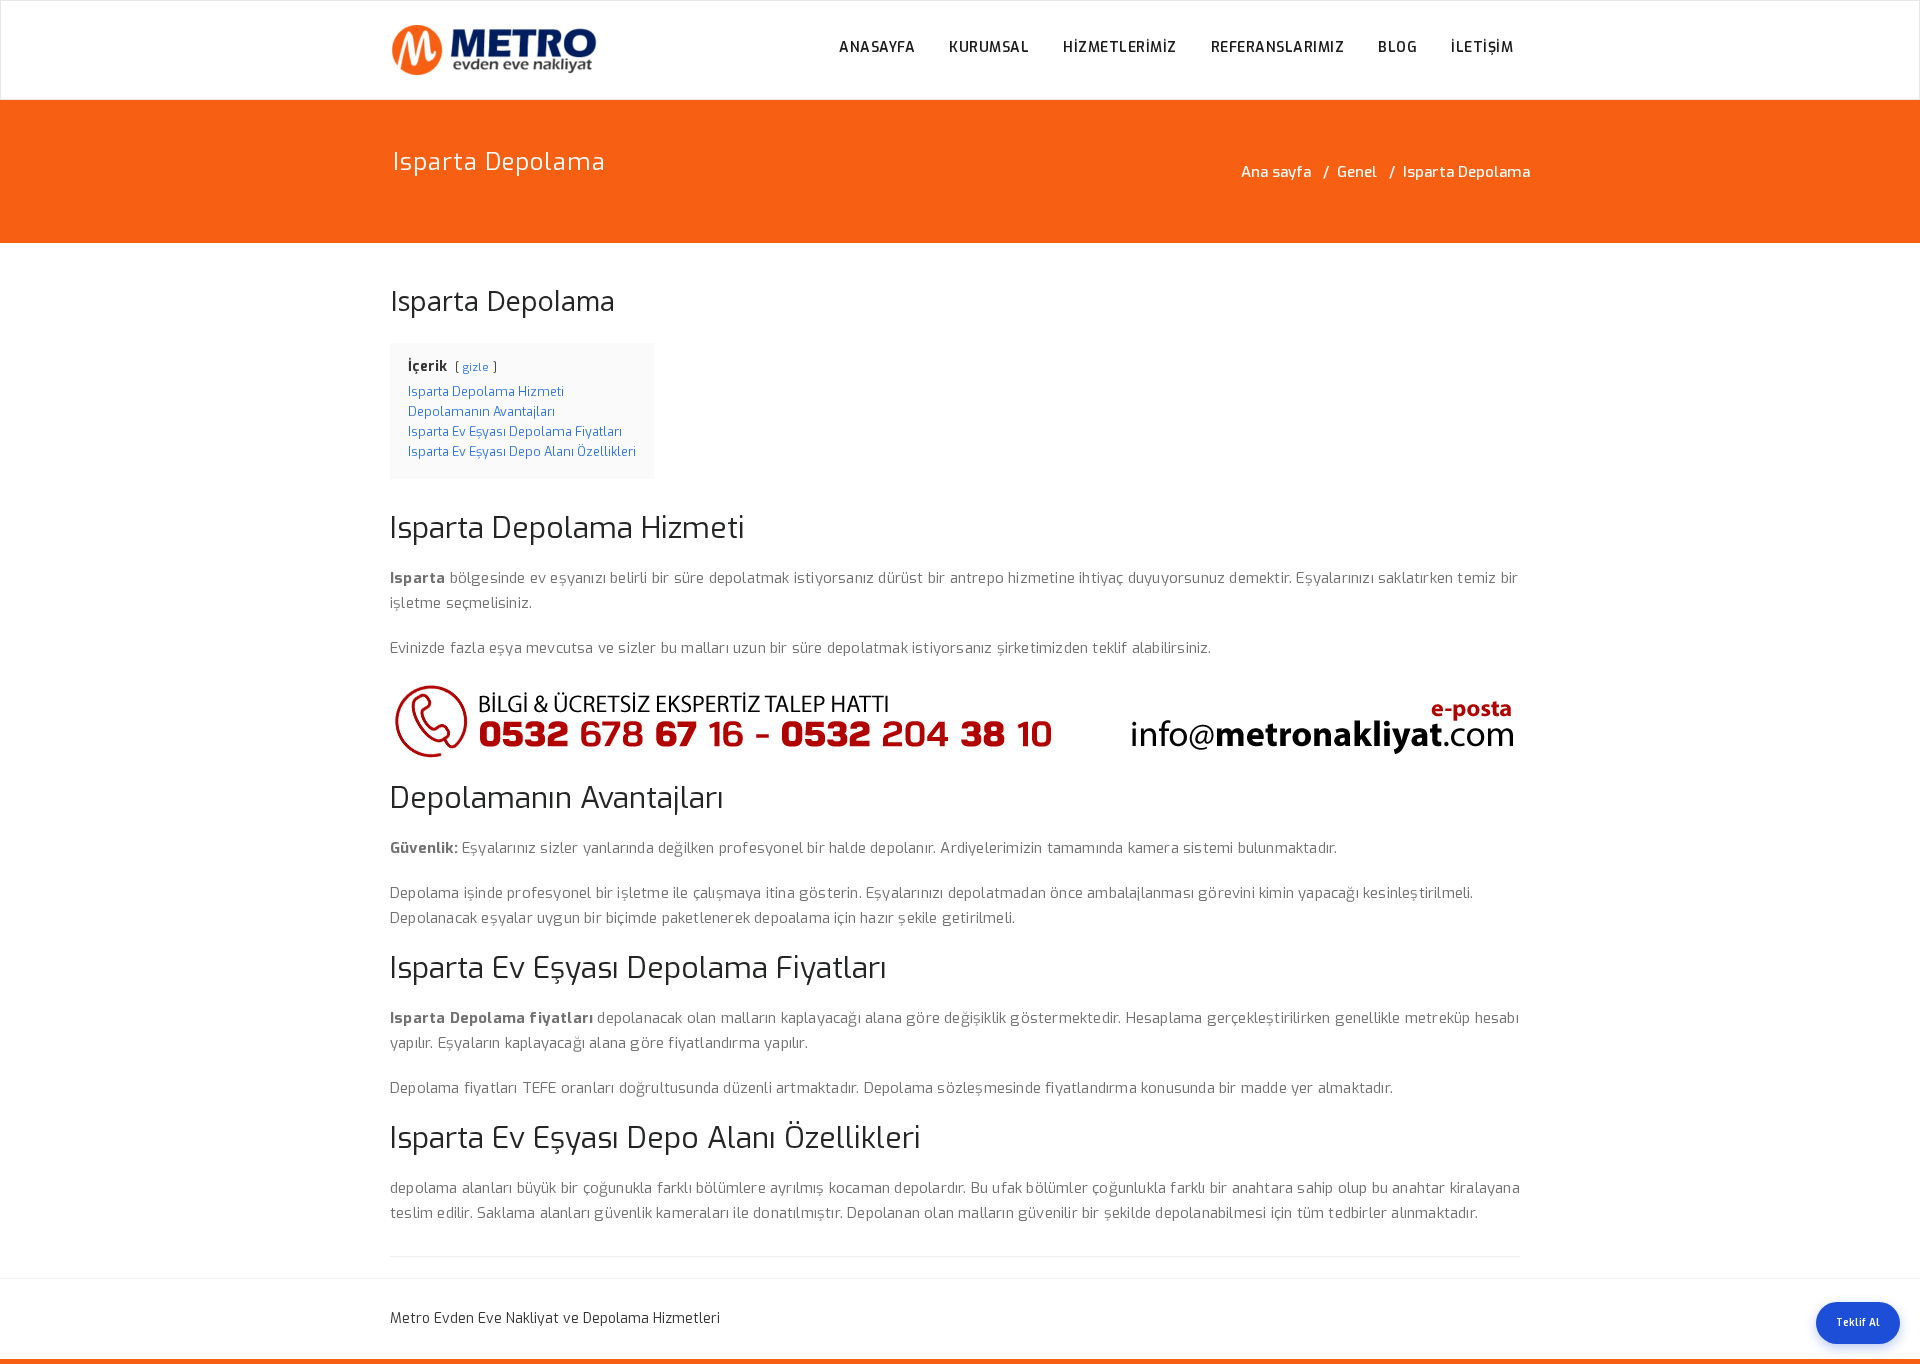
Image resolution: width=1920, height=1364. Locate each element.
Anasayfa (877, 47)
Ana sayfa (1276, 172)
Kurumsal (989, 47)
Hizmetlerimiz (1120, 47)
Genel (1357, 172)
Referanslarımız (1278, 47)
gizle (476, 367)
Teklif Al (1858, 1322)
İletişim (1482, 47)
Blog (1397, 47)
